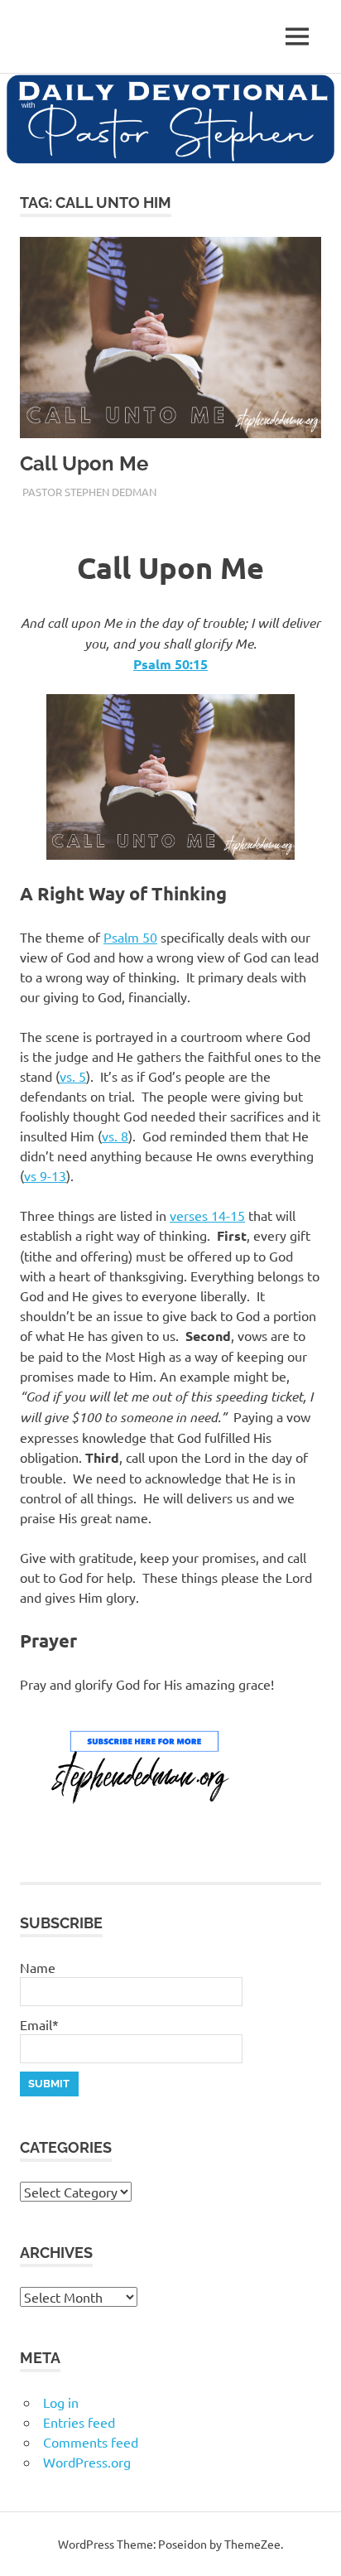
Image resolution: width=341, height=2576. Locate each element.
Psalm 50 (130, 937)
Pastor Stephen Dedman (89, 492)
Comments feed (91, 2442)
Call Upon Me (84, 463)
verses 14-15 (207, 1215)
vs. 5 (73, 1076)
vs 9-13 (45, 1175)
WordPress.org (87, 2462)
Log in (61, 2402)
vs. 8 (115, 1136)
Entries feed (79, 2422)
